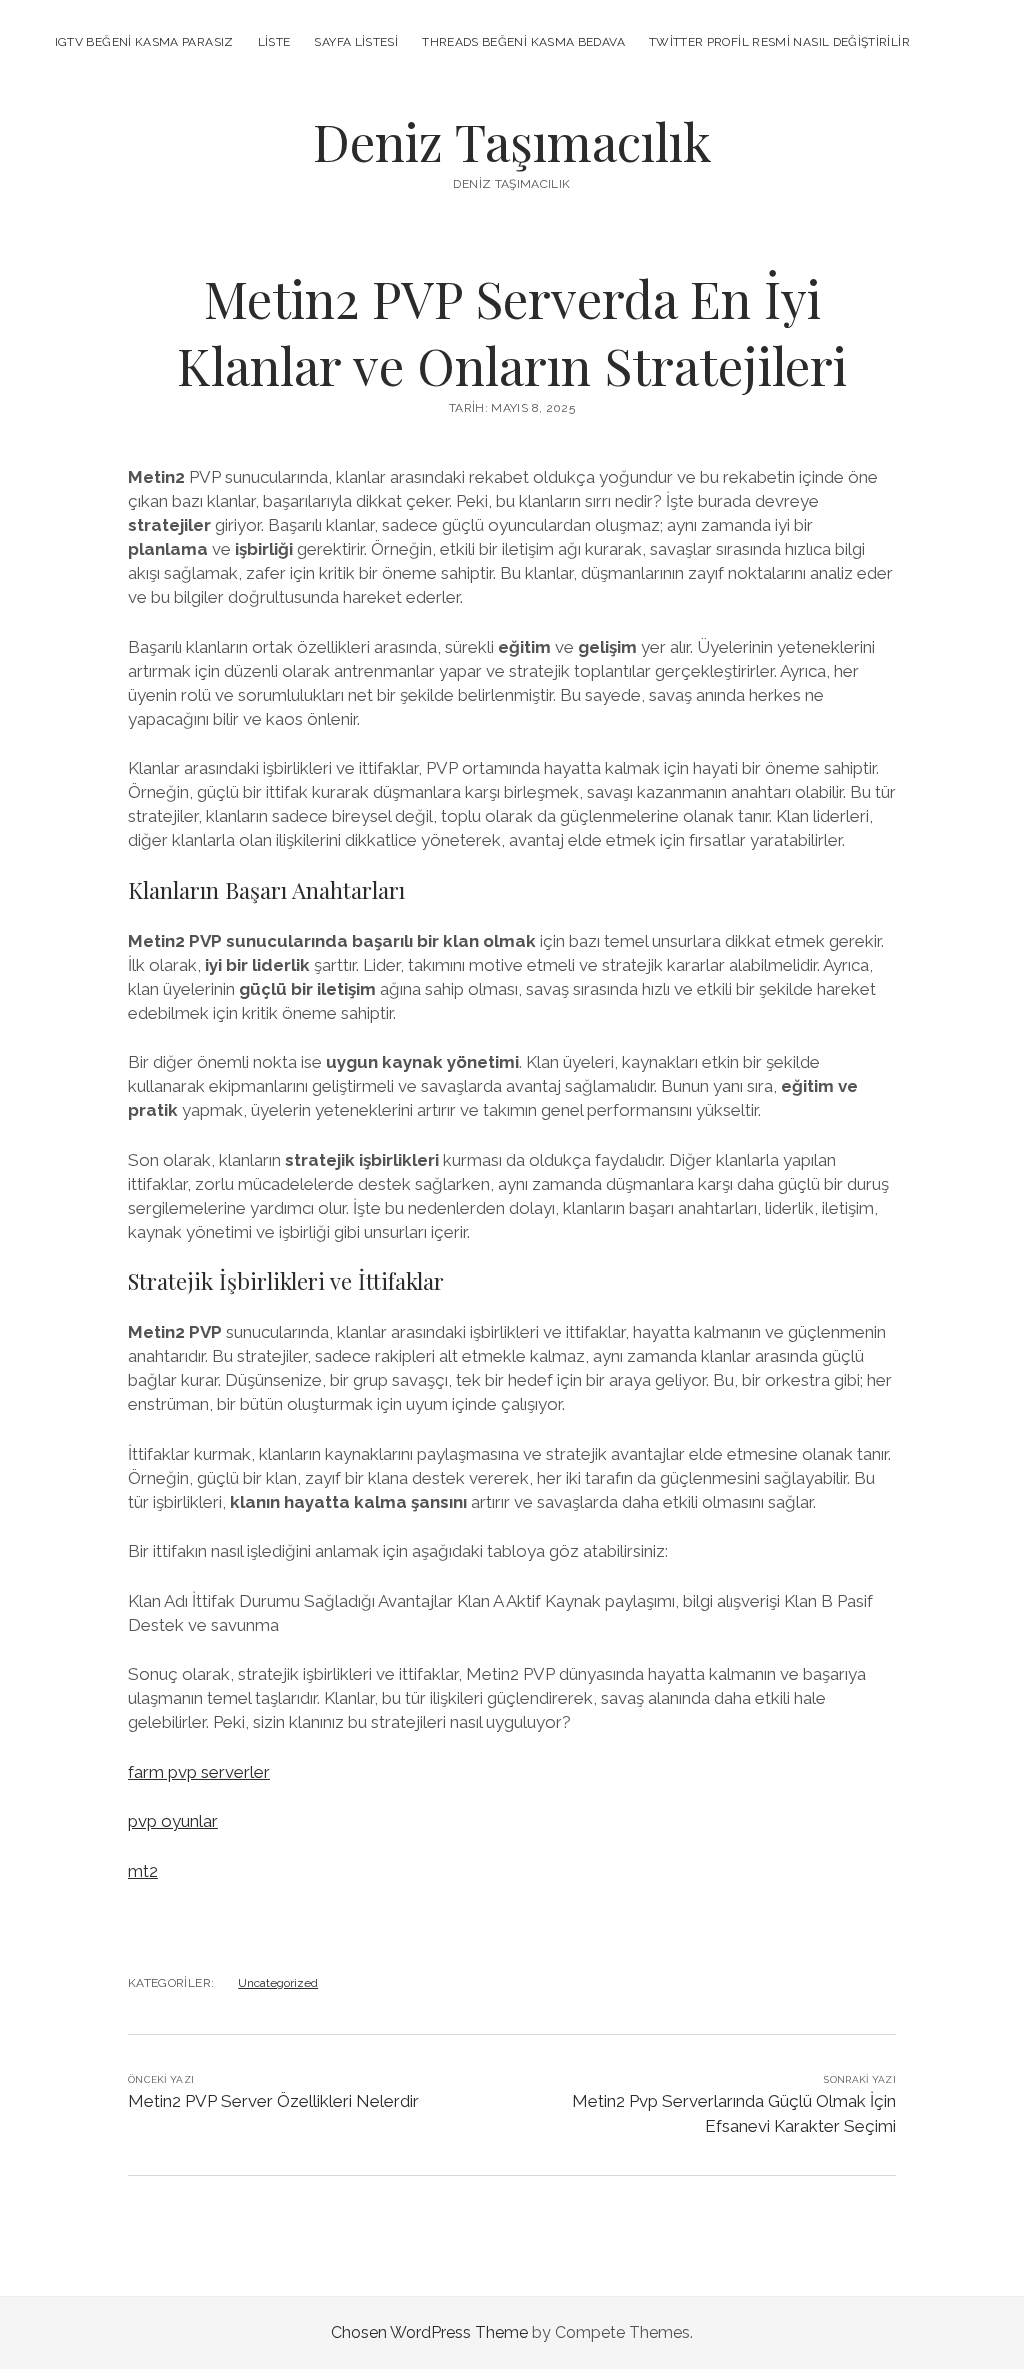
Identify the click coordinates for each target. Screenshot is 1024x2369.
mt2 (143, 1871)
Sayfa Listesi (356, 42)
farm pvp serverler (199, 1772)
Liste (274, 42)
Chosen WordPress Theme (429, 2332)
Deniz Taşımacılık (512, 141)
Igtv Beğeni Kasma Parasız (144, 42)
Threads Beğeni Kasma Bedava (523, 42)
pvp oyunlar (173, 1821)
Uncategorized (278, 1983)
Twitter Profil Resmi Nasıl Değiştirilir (779, 42)
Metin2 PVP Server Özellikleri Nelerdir (273, 2101)
